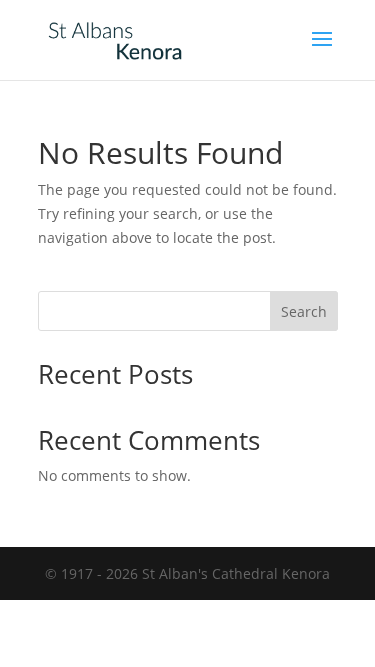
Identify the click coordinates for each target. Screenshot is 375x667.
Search (304, 311)
